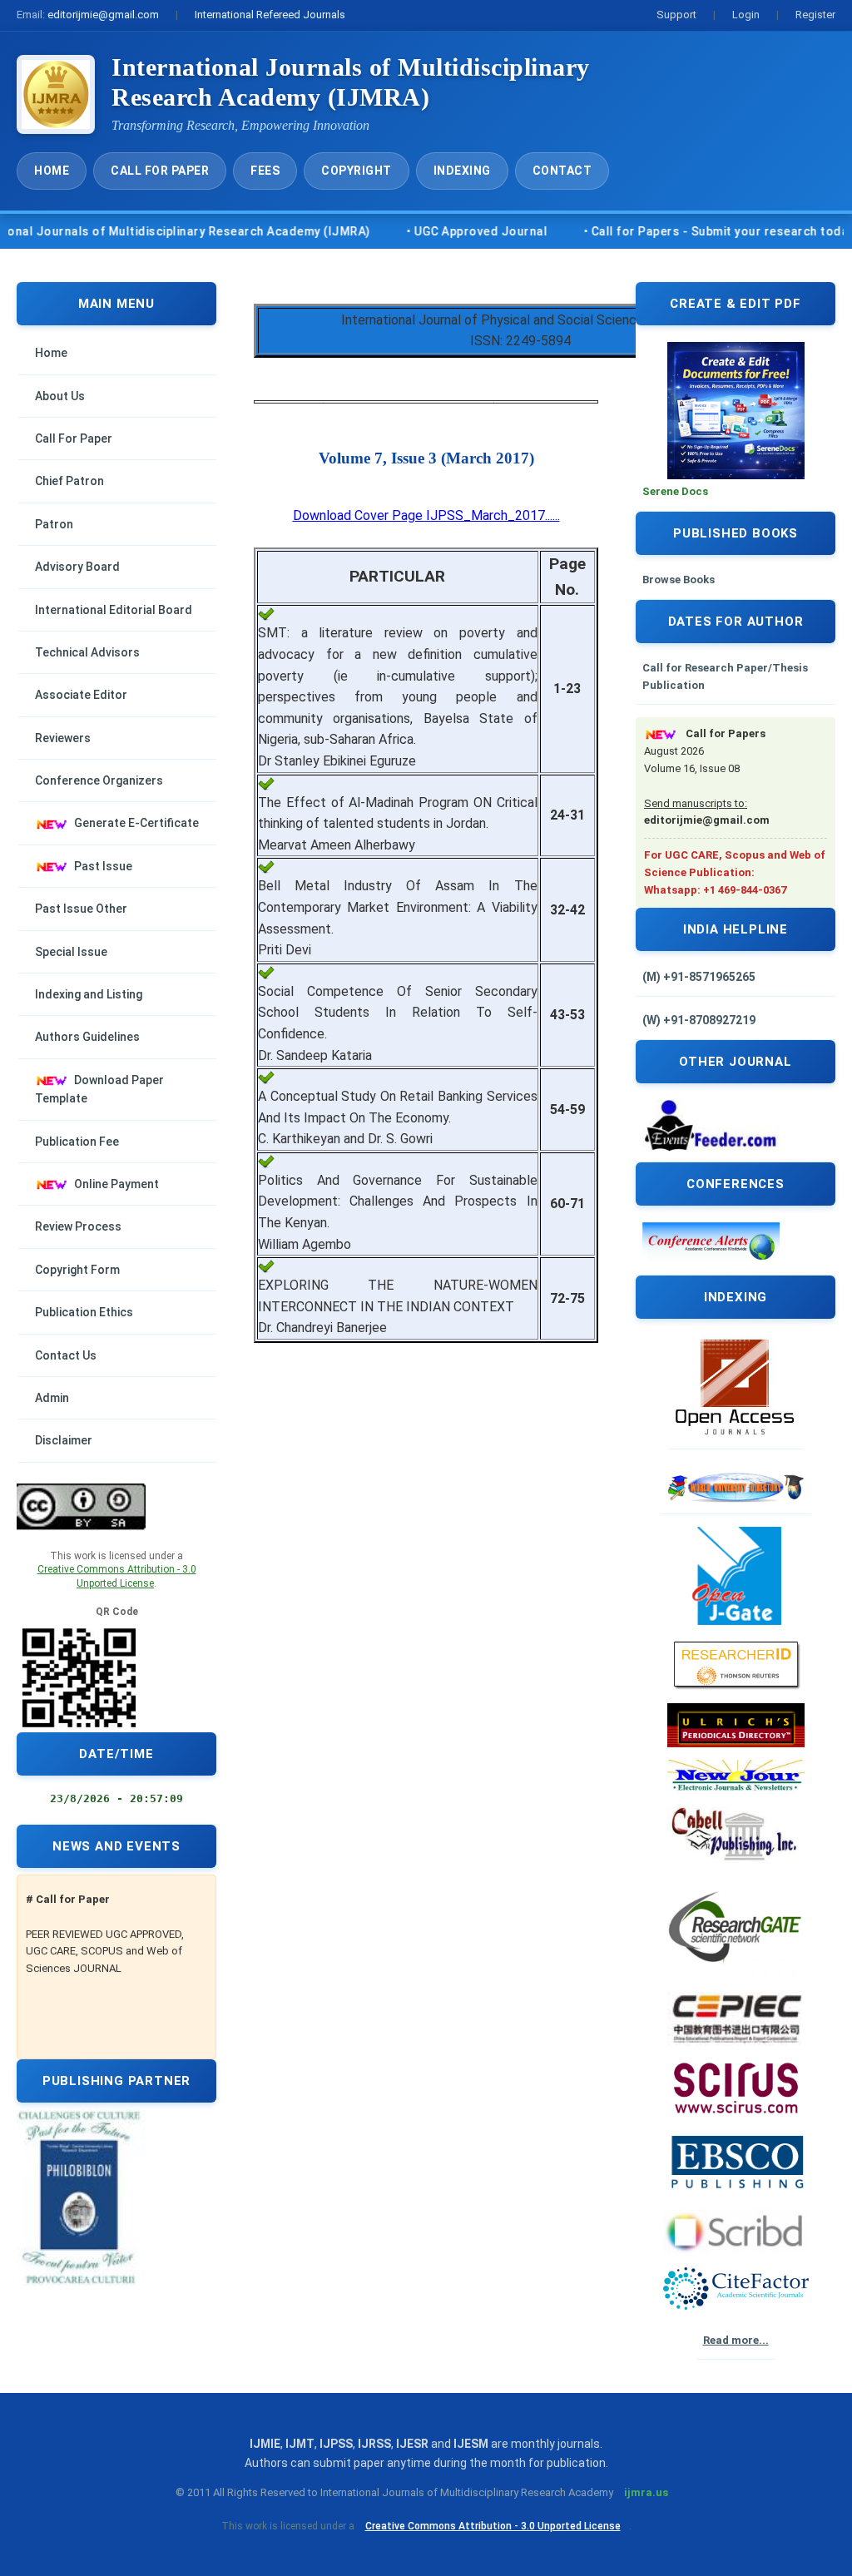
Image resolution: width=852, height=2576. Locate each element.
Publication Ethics (84, 1312)
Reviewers (63, 738)
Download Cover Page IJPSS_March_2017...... (426, 515)
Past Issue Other (81, 909)
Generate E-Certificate (136, 823)
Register (815, 15)
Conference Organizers (99, 780)
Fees (265, 171)
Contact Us (66, 1355)
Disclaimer (64, 1440)
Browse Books (679, 580)
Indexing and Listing (89, 994)
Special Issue (71, 952)
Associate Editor (81, 695)
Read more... (736, 2340)
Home (52, 171)
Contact (562, 171)
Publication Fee (77, 1142)
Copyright (357, 171)
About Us (60, 396)
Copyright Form (77, 1270)
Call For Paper (160, 171)
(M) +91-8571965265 (699, 977)
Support (676, 15)
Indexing (462, 171)
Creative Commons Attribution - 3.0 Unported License (493, 2526)
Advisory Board (77, 567)
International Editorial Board (114, 610)
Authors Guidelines (87, 1037)
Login (746, 15)
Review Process (78, 1226)
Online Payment (116, 1184)
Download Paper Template (99, 1089)
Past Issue (103, 866)
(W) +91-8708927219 (699, 1020)
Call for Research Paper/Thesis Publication (725, 676)
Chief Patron (69, 481)
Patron (54, 524)
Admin (52, 1398)
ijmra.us (646, 2492)
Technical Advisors (87, 652)
